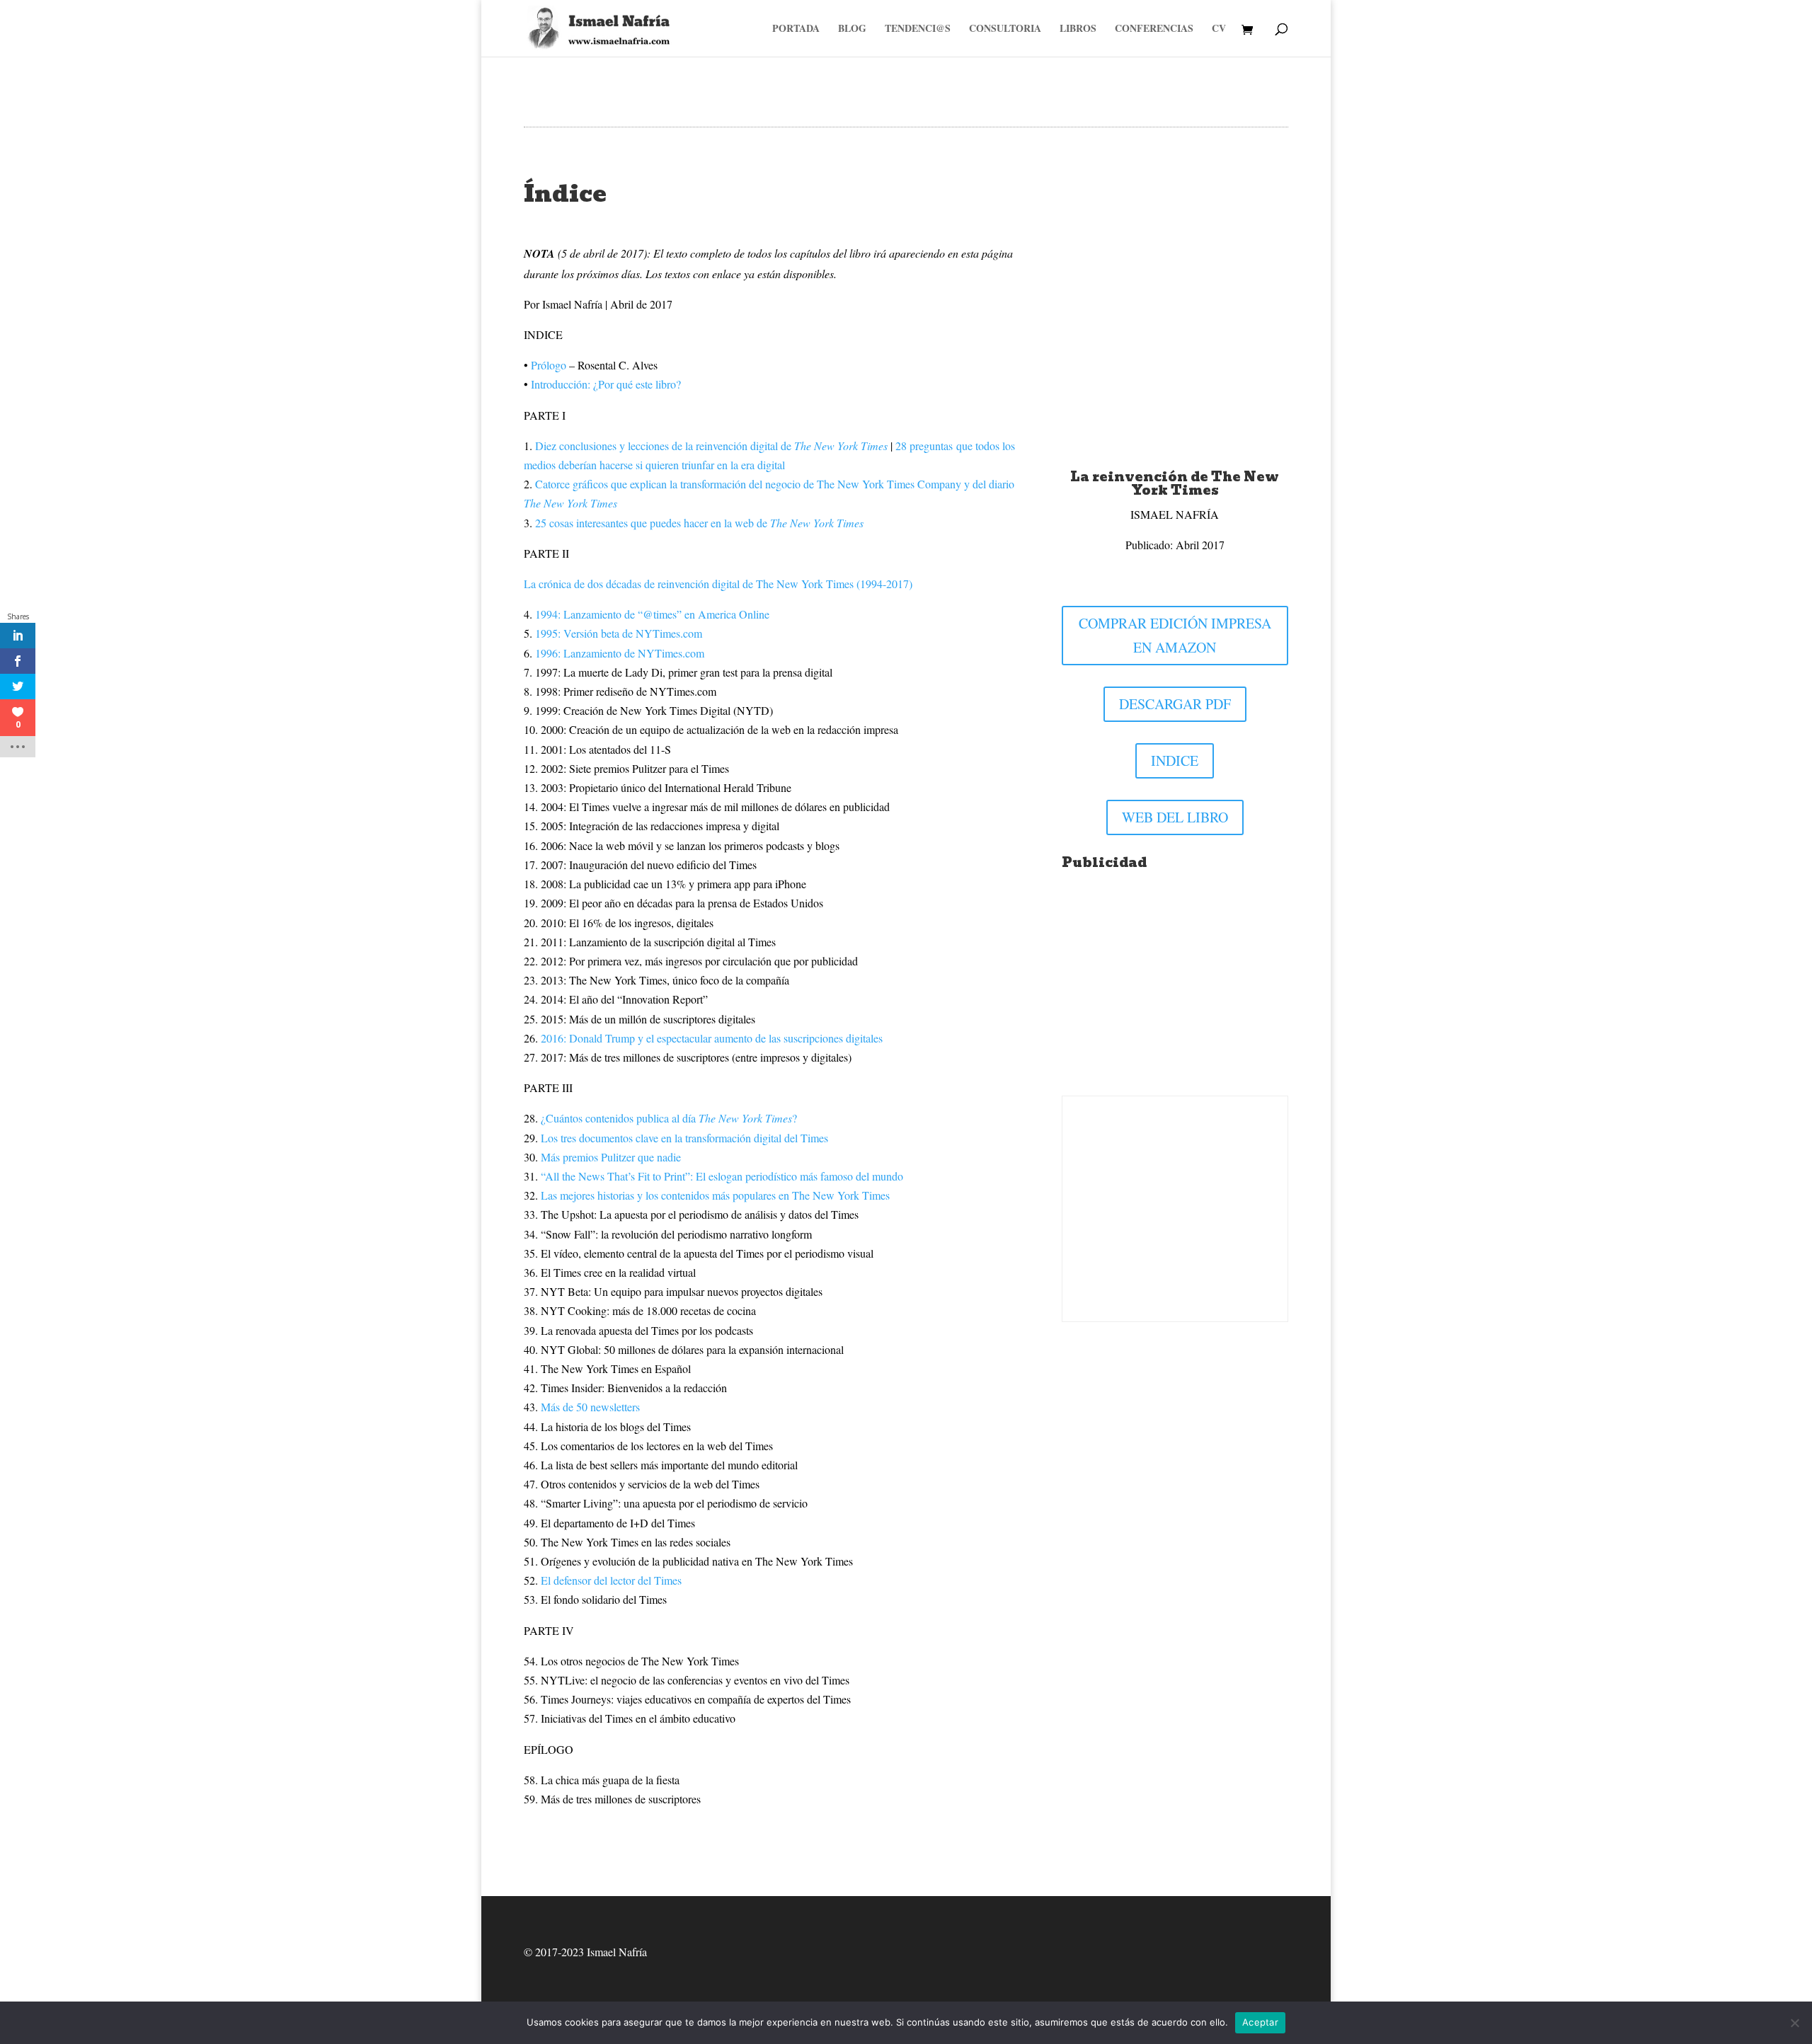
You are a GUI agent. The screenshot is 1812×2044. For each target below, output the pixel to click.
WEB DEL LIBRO (1175, 817)
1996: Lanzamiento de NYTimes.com (620, 653)
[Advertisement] (1175, 987)
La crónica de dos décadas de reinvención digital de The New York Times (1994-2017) (718, 584)
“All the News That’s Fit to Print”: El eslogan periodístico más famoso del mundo (722, 1176)
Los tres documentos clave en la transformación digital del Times (683, 1138)
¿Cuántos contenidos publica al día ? (669, 1118)
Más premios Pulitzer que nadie (611, 1157)
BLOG (852, 29)
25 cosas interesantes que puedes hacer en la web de (699, 523)
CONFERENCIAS (1154, 29)
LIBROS (1078, 29)
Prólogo (549, 365)
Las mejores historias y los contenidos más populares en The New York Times (715, 1195)
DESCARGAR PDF (1175, 704)
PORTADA (796, 29)
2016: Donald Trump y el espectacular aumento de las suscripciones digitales (712, 1038)
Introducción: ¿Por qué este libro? (606, 384)
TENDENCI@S (918, 29)
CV (1219, 29)
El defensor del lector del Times (611, 1580)
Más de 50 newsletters (590, 1407)
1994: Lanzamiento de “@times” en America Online (652, 614)
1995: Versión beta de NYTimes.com (619, 633)
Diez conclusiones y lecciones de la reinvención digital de (711, 446)
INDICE (1175, 760)
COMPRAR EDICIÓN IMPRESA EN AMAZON (1175, 635)
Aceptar (1260, 2022)
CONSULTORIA (1005, 29)
